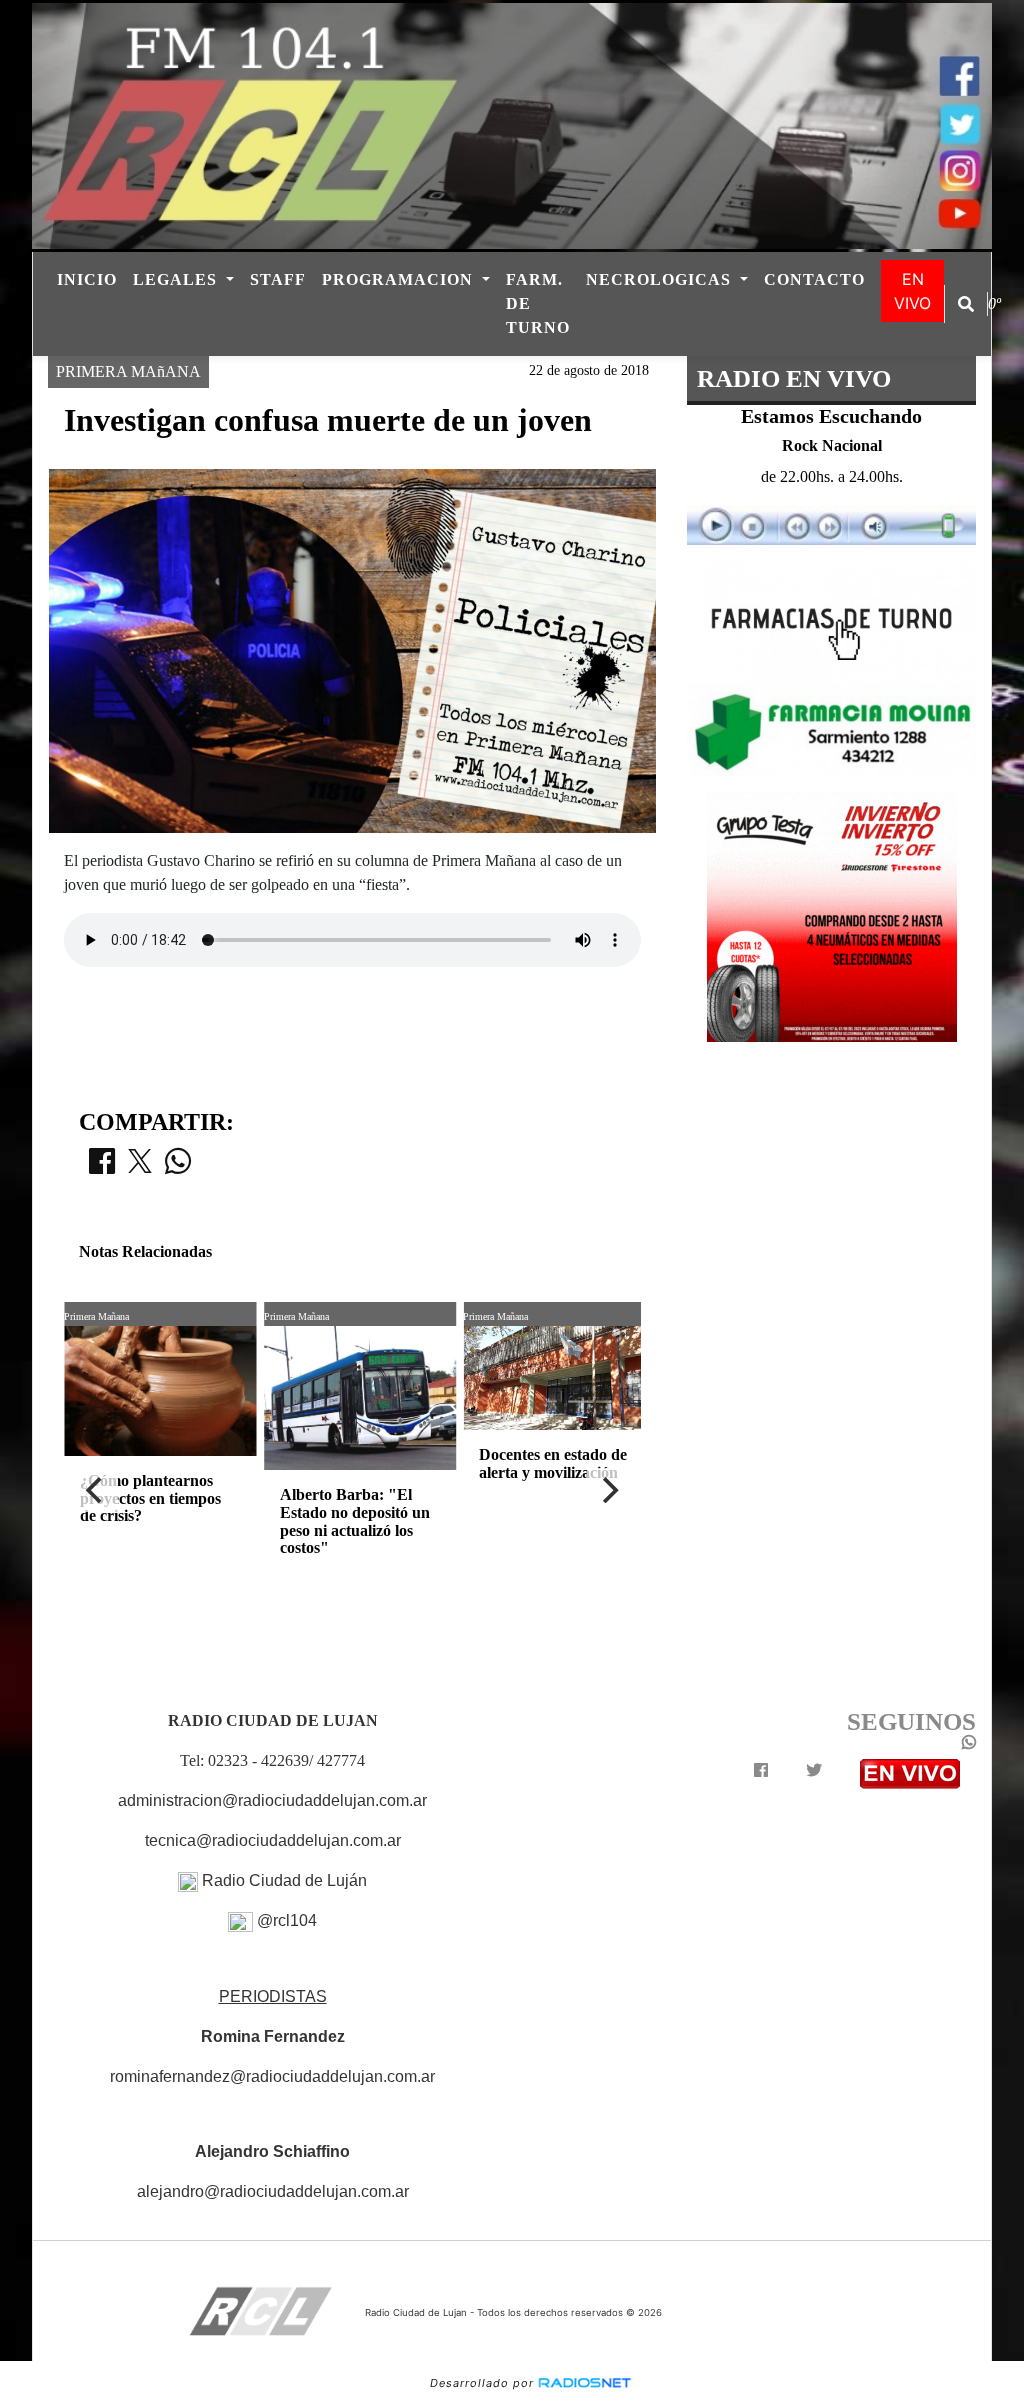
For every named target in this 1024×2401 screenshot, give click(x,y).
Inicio (87, 279)
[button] (966, 304)
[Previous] (96, 1490)
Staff (278, 279)
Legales (177, 279)
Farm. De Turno (538, 303)
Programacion (400, 279)
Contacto (814, 279)
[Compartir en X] (140, 1167)
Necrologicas (661, 279)
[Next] (609, 1490)
